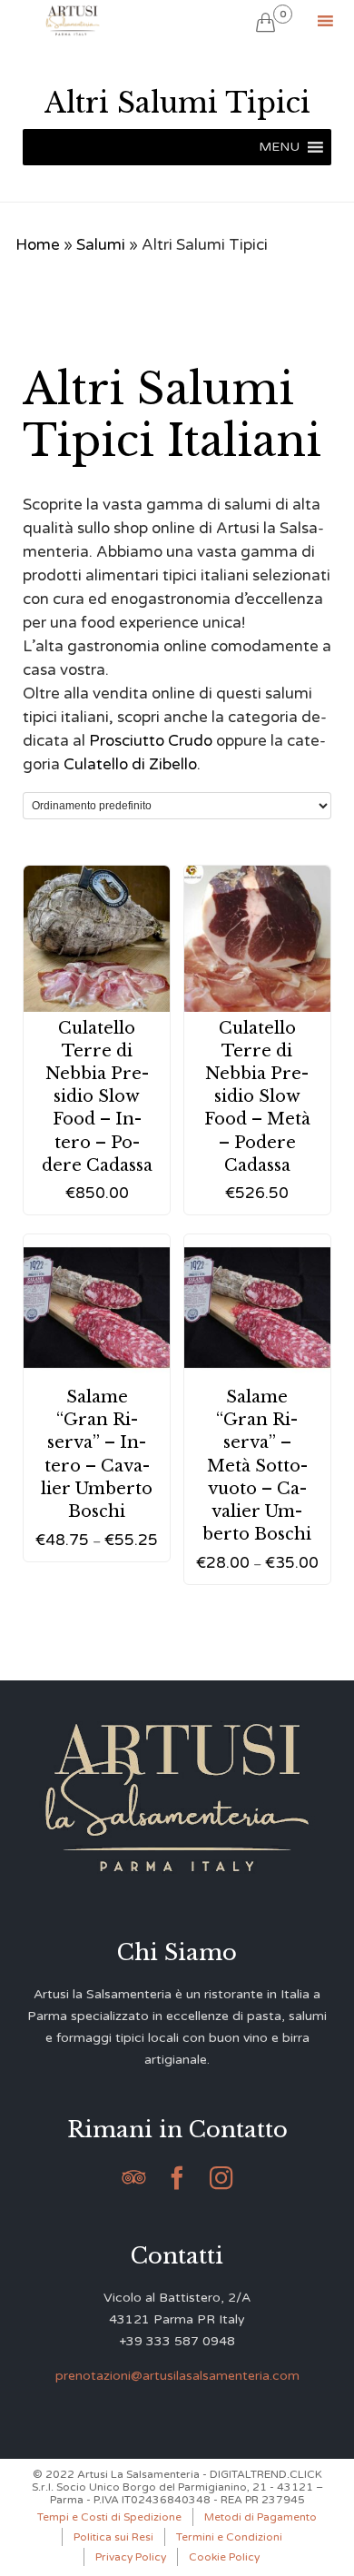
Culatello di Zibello (130, 764)
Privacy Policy (131, 2557)
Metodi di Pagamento (261, 2517)
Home (38, 245)
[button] (279, 147)
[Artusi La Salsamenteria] (73, 20)
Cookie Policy (224, 2557)
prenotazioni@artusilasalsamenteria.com (177, 2376)
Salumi (101, 245)
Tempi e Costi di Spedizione (109, 2517)
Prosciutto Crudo (151, 741)
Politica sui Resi (113, 2537)
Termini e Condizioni (229, 2537)
